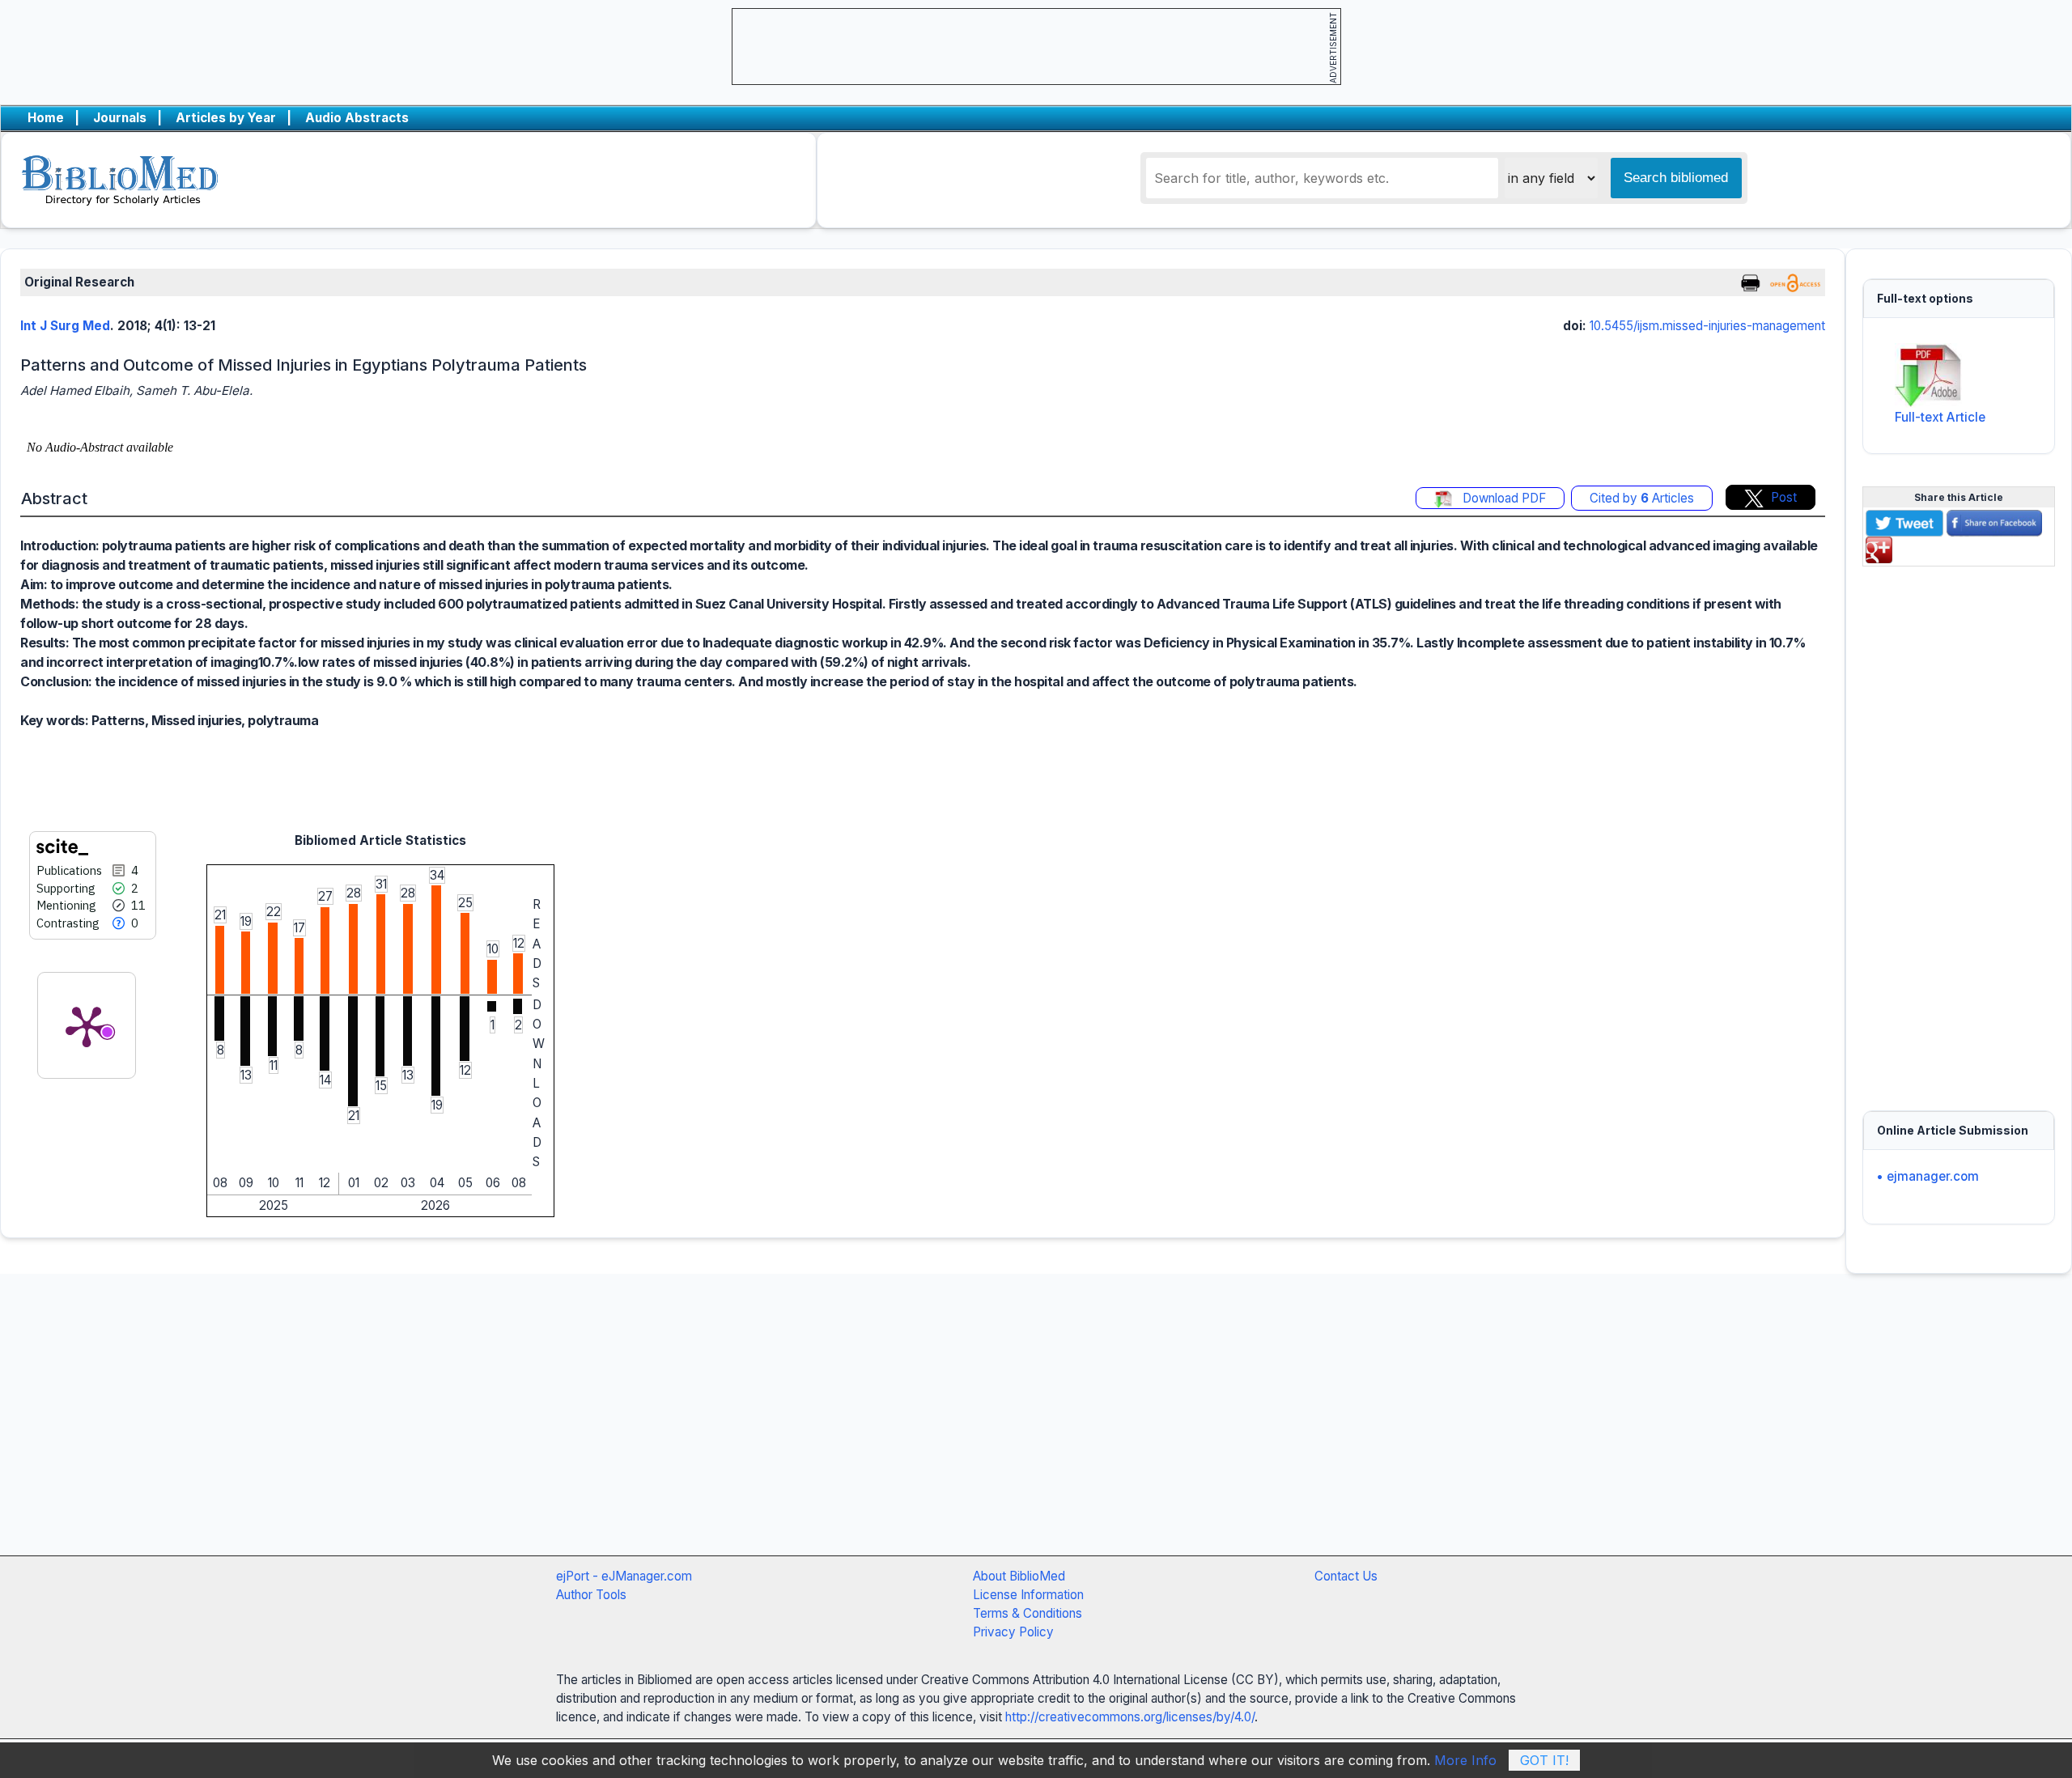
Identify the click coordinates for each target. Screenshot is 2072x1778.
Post (1784, 497)
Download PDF (1503, 498)
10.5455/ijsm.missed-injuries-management (1707, 326)
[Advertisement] (1959, 829)
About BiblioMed (1019, 1576)
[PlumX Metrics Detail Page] (87, 1025)
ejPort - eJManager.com (624, 1576)
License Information (1028, 1595)
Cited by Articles (1642, 498)
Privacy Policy (1013, 1632)
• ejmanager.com (1928, 1176)
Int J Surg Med (65, 326)
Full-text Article (1940, 417)
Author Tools (591, 1595)
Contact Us (1346, 1576)
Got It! (1544, 1760)
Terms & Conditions (1028, 1613)
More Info (1465, 1760)
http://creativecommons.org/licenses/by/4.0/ (1130, 1717)
